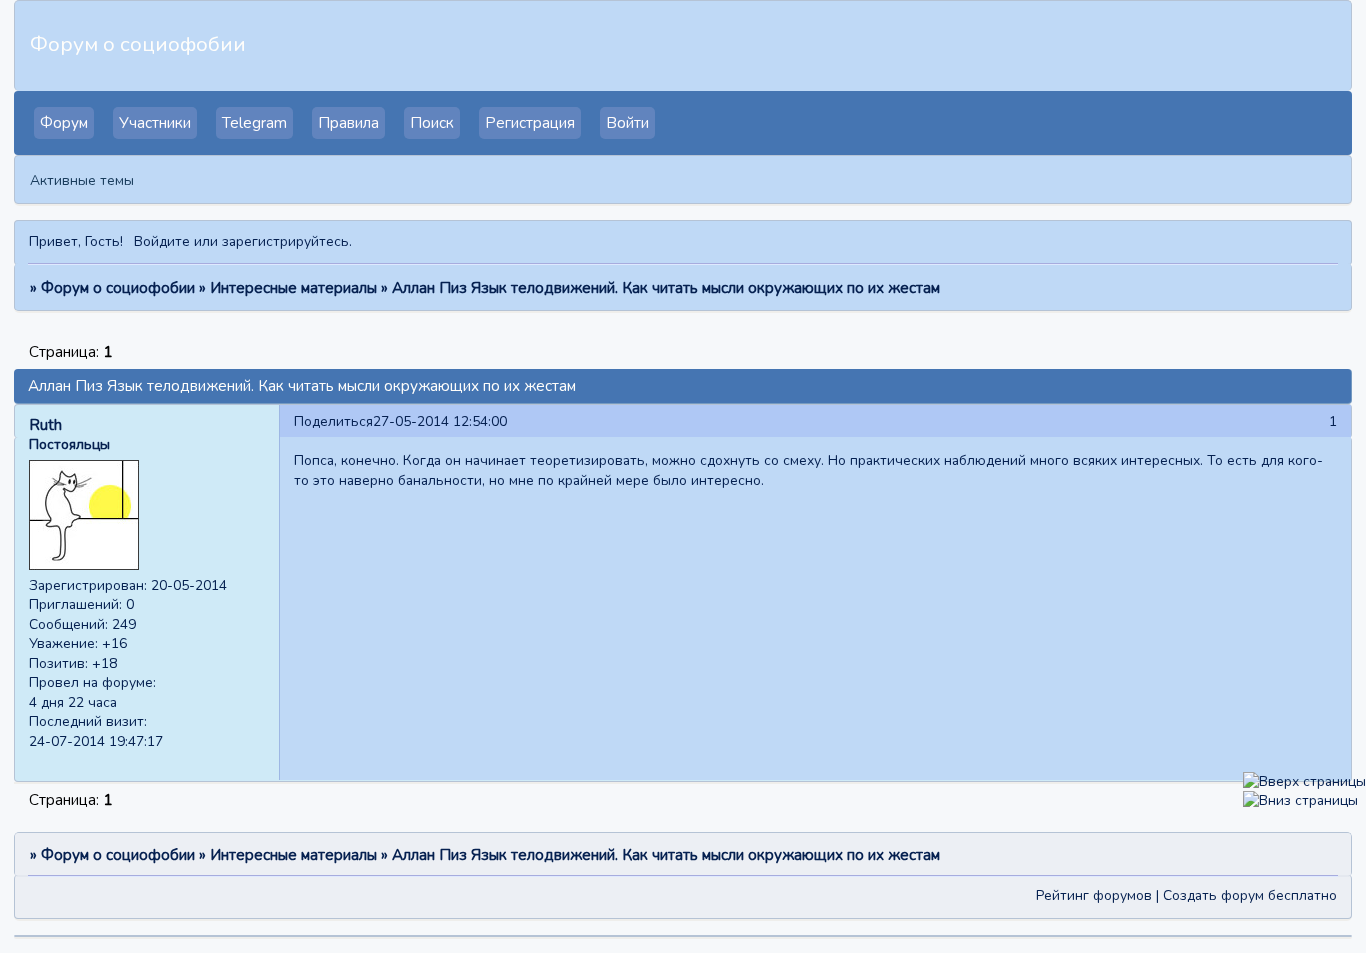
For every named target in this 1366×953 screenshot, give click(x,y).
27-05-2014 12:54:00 (440, 421)
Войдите (162, 241)
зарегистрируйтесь (285, 241)
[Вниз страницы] (1300, 800)
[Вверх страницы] (1304, 781)
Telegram (254, 123)
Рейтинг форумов (1094, 895)
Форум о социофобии (118, 288)
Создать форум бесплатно (1250, 895)
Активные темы (82, 180)
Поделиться (333, 421)
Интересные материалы (293, 288)
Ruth (45, 425)
